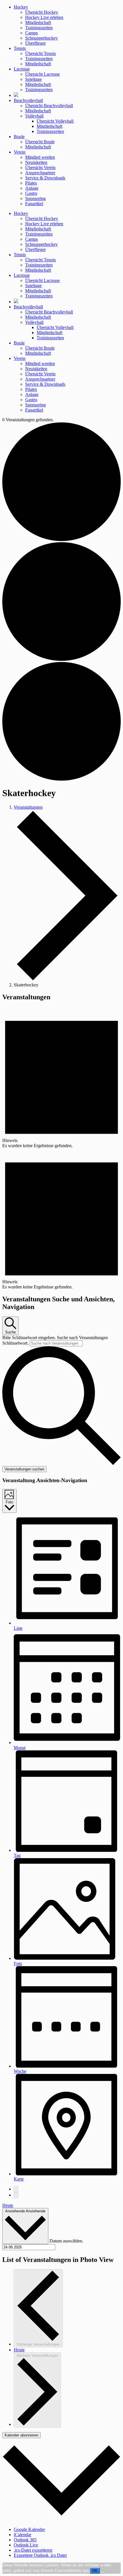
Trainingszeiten (39, 28)
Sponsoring (35, 198)
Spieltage (33, 79)
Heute (8, 2205)
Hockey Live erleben (44, 17)
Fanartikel (34, 204)
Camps (31, 33)
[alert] (61, 1077)
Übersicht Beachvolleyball (49, 106)
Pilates (31, 183)
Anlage (32, 188)
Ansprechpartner (40, 173)
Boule (19, 137)
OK (95, 2571)
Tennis (20, 48)
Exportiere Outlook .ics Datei (40, 2555)
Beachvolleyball (28, 100)
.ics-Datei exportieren (33, 2550)
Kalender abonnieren (21, 2435)
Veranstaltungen (28, 807)
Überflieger (35, 43)
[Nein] (102, 2572)
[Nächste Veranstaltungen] (16, 2195)
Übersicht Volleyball (55, 121)
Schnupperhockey (41, 38)
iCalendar (22, 2535)
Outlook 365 (25, 2540)
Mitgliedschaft (38, 22)
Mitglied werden (40, 157)
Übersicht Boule (40, 142)
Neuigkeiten (36, 162)
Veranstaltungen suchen (24, 1469)
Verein (20, 152)
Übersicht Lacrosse (42, 74)
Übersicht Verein (40, 168)
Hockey (21, 7)
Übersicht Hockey (42, 12)
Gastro (31, 193)
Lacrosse (22, 69)
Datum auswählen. (66, 2241)
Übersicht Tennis (40, 53)
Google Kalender (29, 2529)
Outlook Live (26, 2545)
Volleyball (34, 116)
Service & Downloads (45, 178)
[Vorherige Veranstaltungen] (16, 2189)
